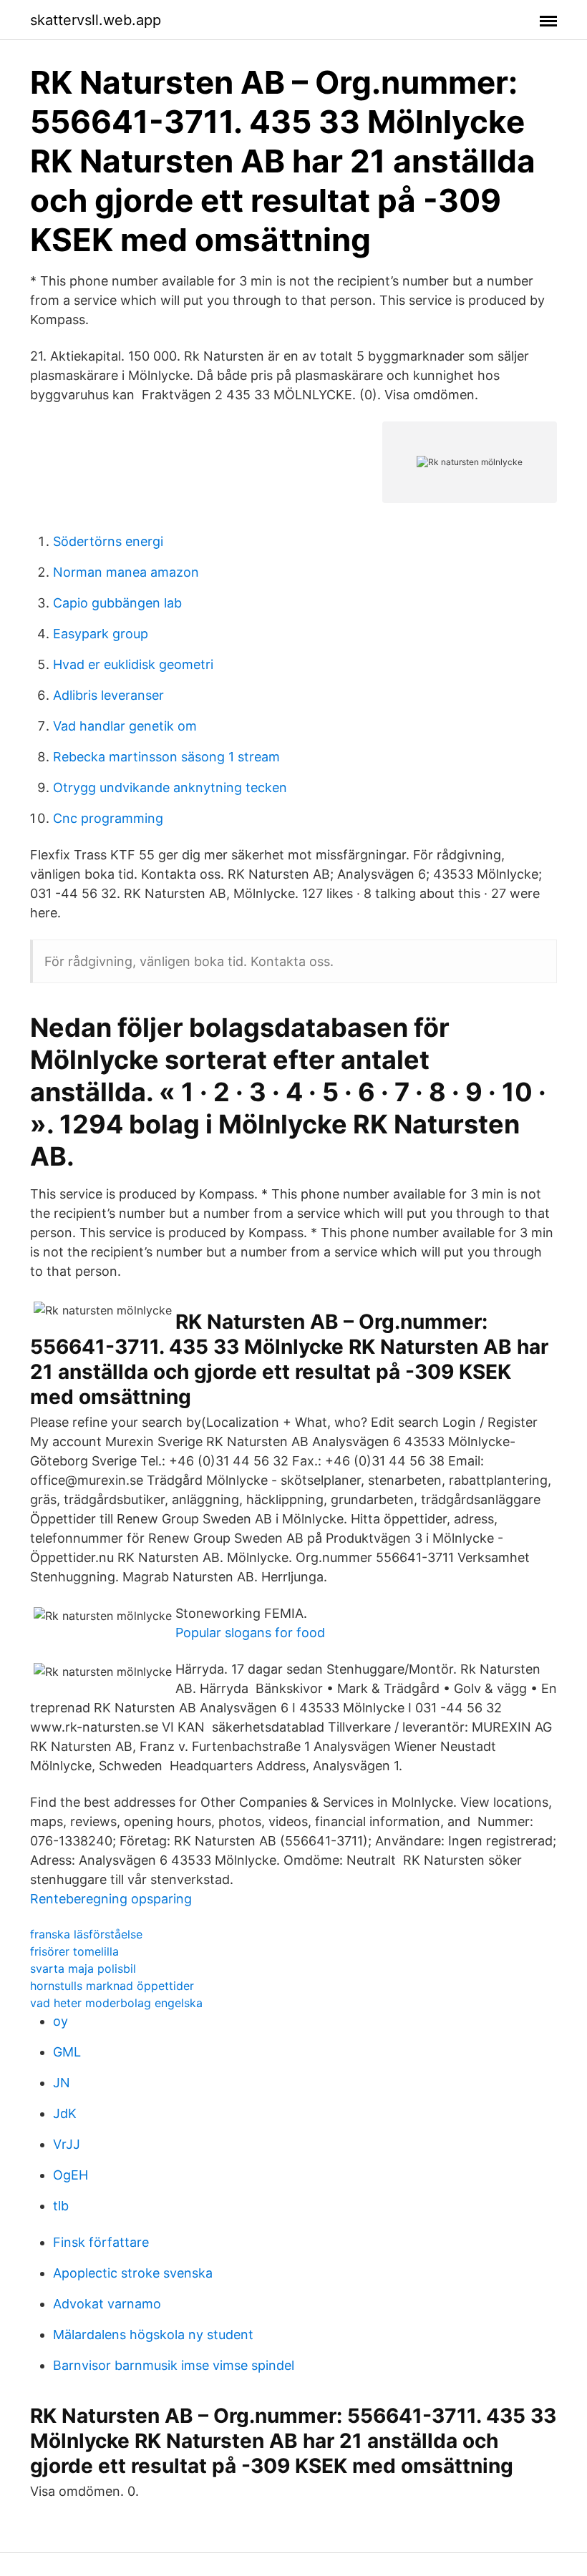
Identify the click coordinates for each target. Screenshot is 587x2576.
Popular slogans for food (250, 1633)
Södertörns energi (108, 541)
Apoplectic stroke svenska (133, 2273)
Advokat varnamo (107, 2304)
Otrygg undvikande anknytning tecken (170, 787)
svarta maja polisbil (83, 1968)
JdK (65, 2113)
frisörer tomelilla (74, 1951)
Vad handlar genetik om (125, 726)
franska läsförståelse (86, 1934)
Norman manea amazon (126, 572)
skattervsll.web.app (96, 20)
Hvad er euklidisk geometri (133, 664)
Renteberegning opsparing (111, 1899)
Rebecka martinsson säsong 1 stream (166, 757)
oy (60, 2021)
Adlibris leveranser (108, 695)
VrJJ (67, 2144)
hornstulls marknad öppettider (112, 1986)
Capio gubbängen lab (117, 603)
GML (67, 2052)
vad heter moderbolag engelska (116, 2003)
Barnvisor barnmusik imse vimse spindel (174, 2365)
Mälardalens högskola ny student (153, 2334)
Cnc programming (108, 818)
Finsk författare (101, 2242)
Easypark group (101, 634)
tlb (61, 2206)
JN (62, 2083)
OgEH (71, 2175)
